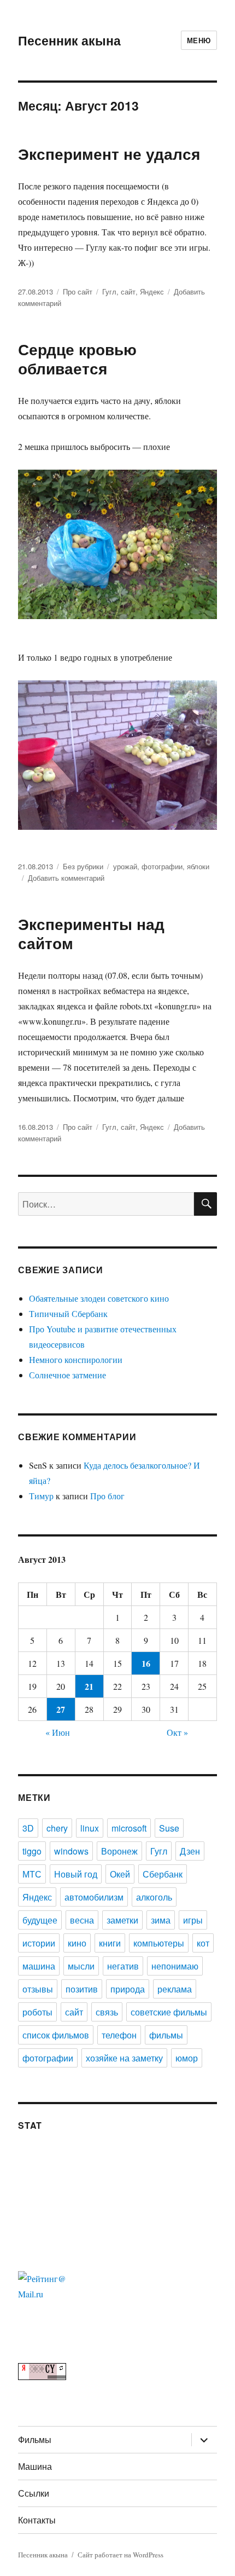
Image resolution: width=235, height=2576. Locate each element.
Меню (199, 40)
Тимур (41, 1496)
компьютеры (159, 1943)
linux (90, 1828)
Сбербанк (163, 1874)
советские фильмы (169, 2012)
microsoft (129, 1828)
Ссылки (34, 2493)
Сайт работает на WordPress (121, 2555)
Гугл (109, 291)
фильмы (166, 2035)
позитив (82, 1989)
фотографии (162, 866)
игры (193, 1920)
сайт (128, 291)
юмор (187, 2058)
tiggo (32, 1851)
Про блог (107, 1496)
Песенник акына (69, 40)
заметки (122, 1920)
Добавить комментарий (66, 878)
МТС (32, 1874)
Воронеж (119, 1851)
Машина (35, 2466)
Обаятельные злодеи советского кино (99, 1298)
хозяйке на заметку (124, 2058)
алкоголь (154, 1897)
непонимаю (175, 1966)
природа (128, 1989)
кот (203, 1943)
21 (89, 1686)
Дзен (190, 1851)
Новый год (76, 1874)
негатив (123, 1966)
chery (57, 1828)
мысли (81, 1966)
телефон (119, 2035)
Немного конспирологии (76, 1359)
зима (161, 1920)
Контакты (37, 2520)
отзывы (38, 1989)
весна (82, 1920)
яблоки (198, 866)
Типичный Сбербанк (68, 1313)
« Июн (58, 1732)
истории (39, 1943)
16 (146, 1663)
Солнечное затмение (67, 1375)
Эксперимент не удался (109, 154)
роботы (37, 2012)
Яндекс (152, 291)
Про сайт (78, 291)
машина (39, 1966)
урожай (125, 866)
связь (107, 2012)
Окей (120, 1874)
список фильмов (56, 2035)
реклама (175, 1989)
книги (110, 1943)
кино (77, 1943)
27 (61, 1709)
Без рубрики (83, 866)
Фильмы (35, 2439)
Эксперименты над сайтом (91, 933)
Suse (169, 1828)
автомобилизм (94, 1897)
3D (28, 1828)
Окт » (177, 1732)
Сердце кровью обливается (77, 359)
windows (71, 1851)
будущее (40, 1920)
